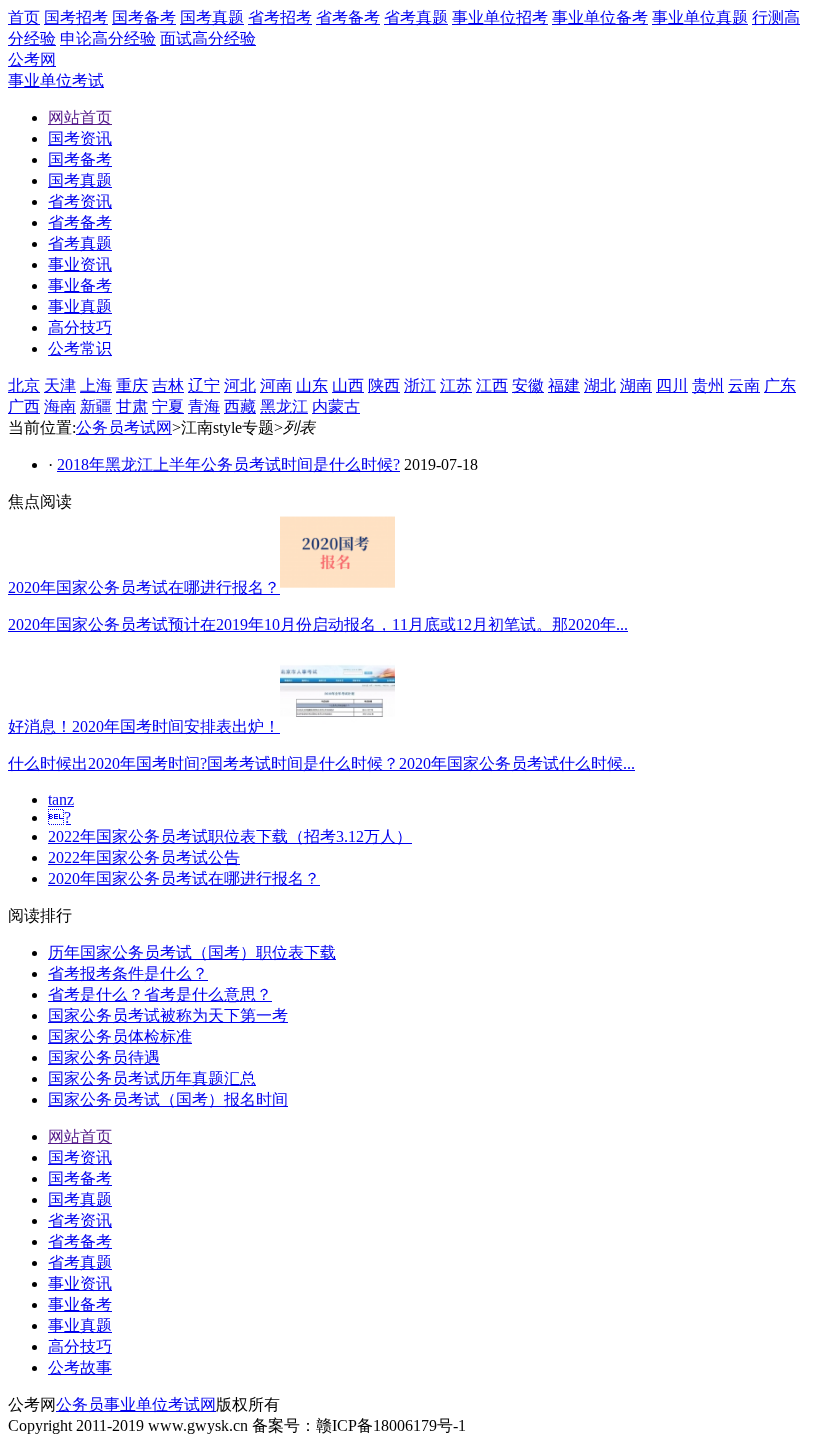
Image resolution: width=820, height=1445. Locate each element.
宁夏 (168, 406)
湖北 (600, 385)
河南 (276, 385)
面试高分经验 (208, 38)
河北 (240, 385)
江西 (492, 385)
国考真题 (212, 17)
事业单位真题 (700, 17)
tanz (61, 799)
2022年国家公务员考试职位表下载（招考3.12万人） (230, 836)
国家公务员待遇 (104, 1057)
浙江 (420, 385)
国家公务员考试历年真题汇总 (152, 1078)
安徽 (528, 385)
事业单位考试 (56, 80)
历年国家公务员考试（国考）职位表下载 (192, 952)
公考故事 (80, 1367)
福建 (564, 385)
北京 (24, 385)
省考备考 (348, 17)
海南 (60, 406)
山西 (348, 385)
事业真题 (80, 1325)
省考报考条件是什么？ (128, 973)
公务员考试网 (124, 427)
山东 (312, 385)
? (59, 817)
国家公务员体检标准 (120, 1036)
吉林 (168, 385)
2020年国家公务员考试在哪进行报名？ (184, 878)
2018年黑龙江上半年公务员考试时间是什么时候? (228, 464)
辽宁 (204, 385)
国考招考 (76, 17)
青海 (204, 406)
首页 (24, 17)
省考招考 (280, 17)
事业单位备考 (600, 17)
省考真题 (416, 17)
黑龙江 (284, 406)
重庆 (132, 385)
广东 (780, 385)
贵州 (708, 385)
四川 (672, 385)
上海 (96, 385)
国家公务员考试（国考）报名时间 (168, 1099)
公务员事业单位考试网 (136, 1404)
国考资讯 (80, 1157)
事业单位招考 (500, 17)
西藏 (240, 406)
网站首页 (80, 1136)
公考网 (32, 59)
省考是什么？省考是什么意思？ (160, 994)
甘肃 (132, 406)
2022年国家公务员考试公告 (144, 857)
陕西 (384, 385)
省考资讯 (80, 1220)
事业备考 (80, 1304)
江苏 (456, 385)
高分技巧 (80, 1346)
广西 (24, 406)
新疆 (96, 406)
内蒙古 (336, 406)
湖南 (636, 385)
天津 (60, 385)
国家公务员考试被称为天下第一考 (168, 1015)
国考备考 (144, 17)
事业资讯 (80, 1283)
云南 (744, 385)
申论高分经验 (108, 38)
